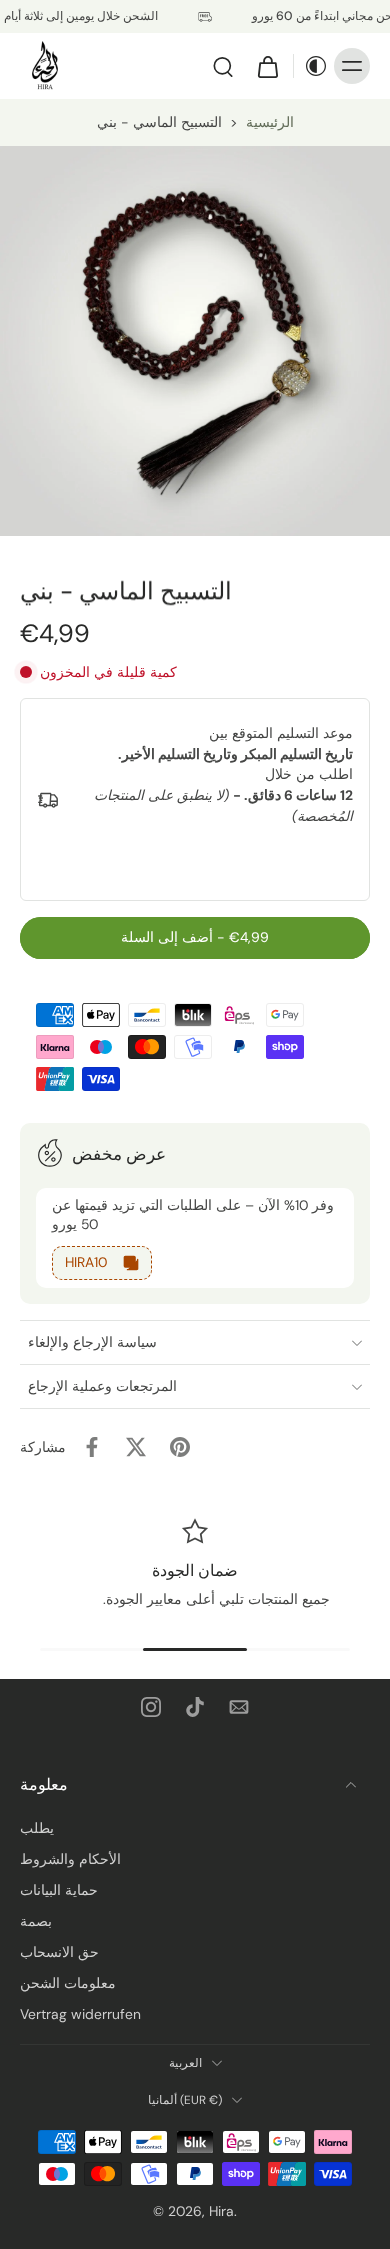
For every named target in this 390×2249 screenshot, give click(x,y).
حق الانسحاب (59, 1952)
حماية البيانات (59, 1890)
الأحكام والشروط (70, 1859)
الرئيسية (270, 122)
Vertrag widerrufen (80, 2014)
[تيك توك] (195, 1707)
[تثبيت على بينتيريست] (180, 1447)
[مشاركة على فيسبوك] (92, 1447)
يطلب (37, 1828)
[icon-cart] (267, 66)
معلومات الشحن (68, 1983)
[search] (223, 66)
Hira (221, 2211)
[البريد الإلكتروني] (239, 1707)
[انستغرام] (151, 1707)
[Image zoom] (195, 341)
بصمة (36, 1921)
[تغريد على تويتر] (136, 1447)
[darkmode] (311, 66)
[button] (195, 938)
